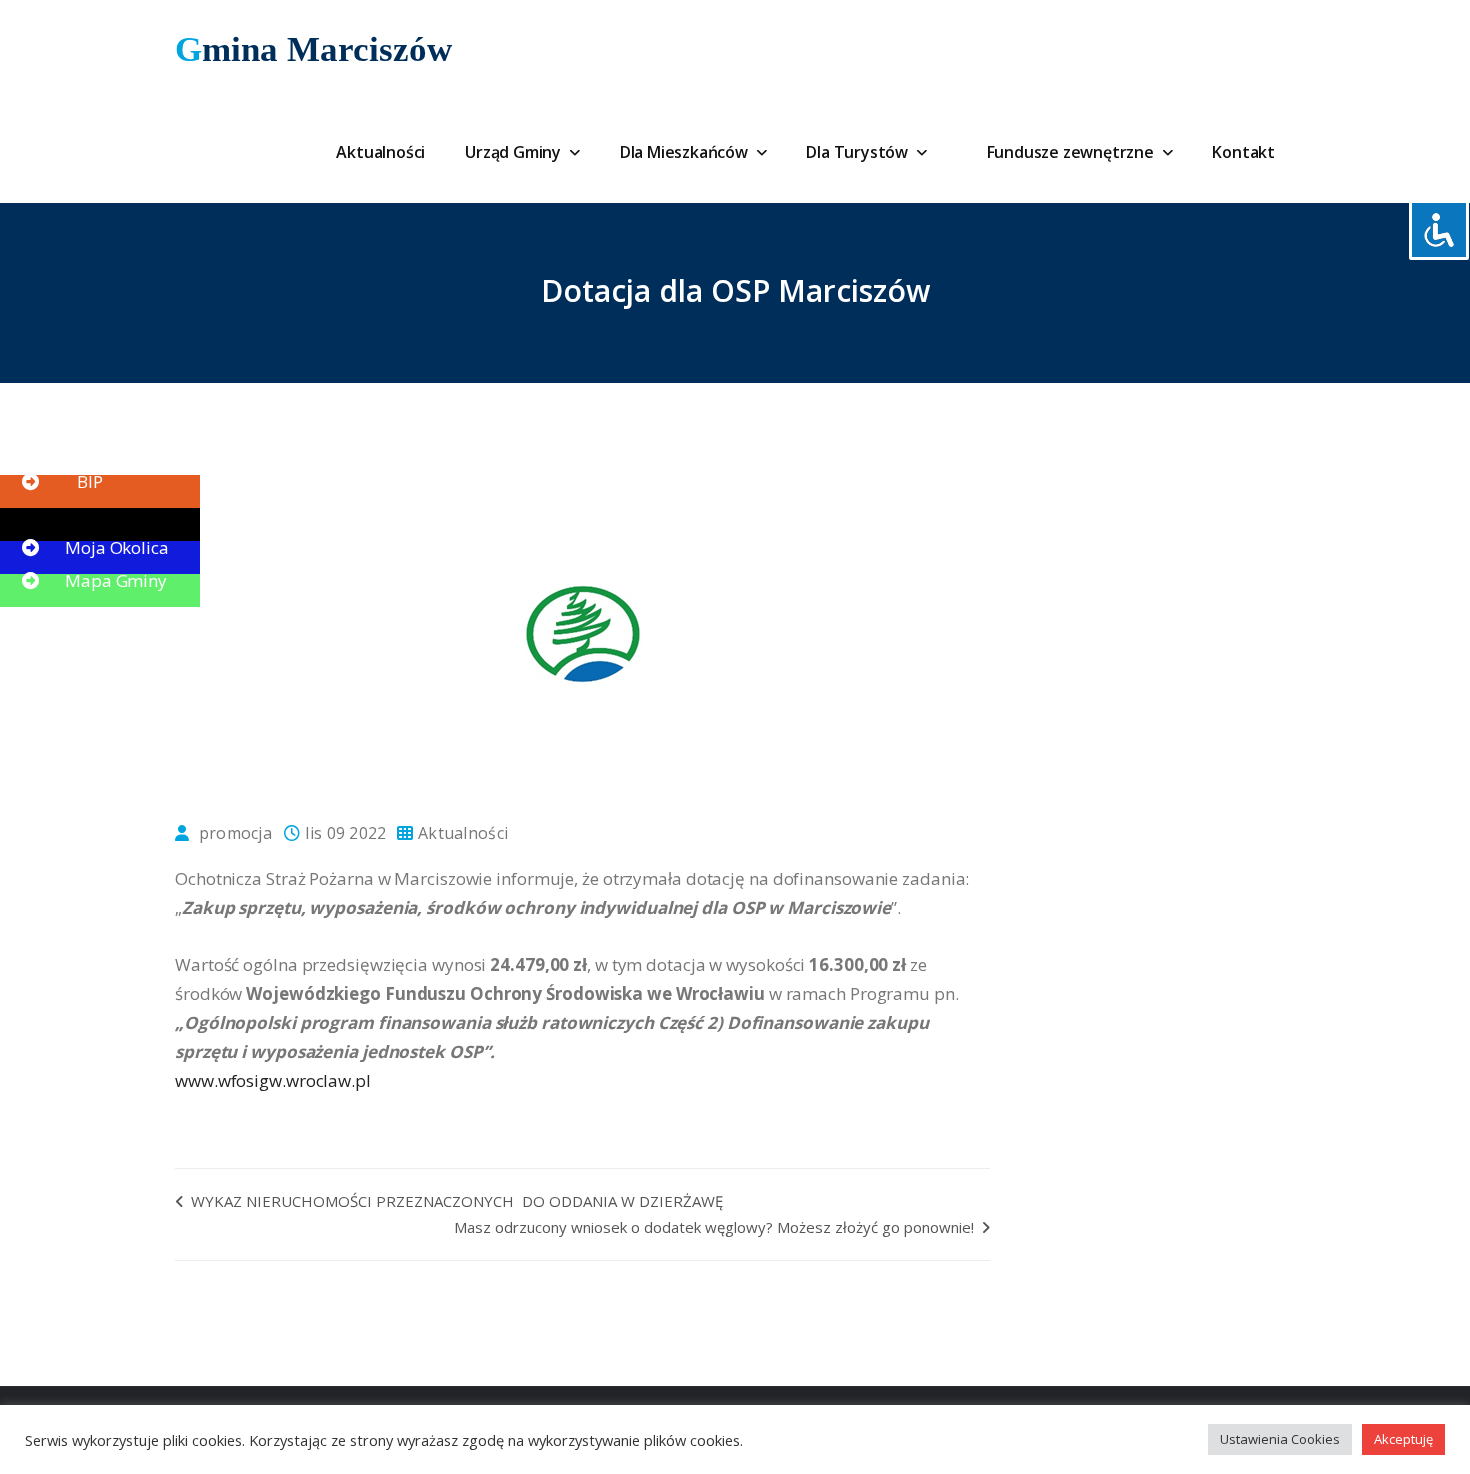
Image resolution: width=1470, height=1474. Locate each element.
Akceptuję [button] (1403, 1439)
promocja (235, 833)
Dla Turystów (858, 152)
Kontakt (1243, 152)
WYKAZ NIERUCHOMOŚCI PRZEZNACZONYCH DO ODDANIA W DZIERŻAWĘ (455, 1201)
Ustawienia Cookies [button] (1280, 1439)
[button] (60, 448)
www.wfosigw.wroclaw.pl (273, 1080)
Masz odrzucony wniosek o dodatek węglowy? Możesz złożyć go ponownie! (716, 1227)
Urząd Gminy (515, 152)
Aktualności (380, 152)
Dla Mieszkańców (686, 152)
